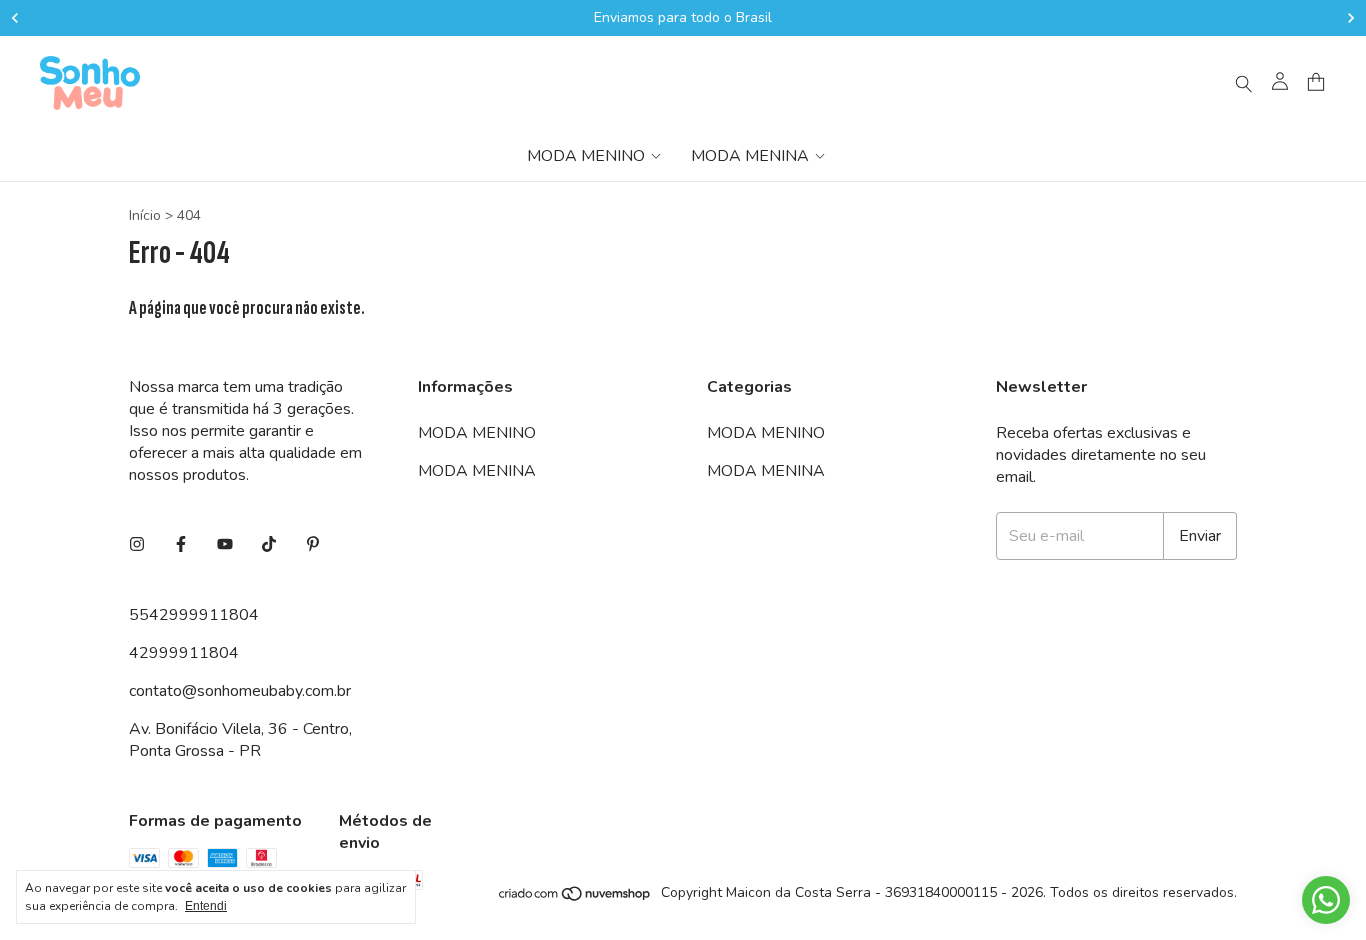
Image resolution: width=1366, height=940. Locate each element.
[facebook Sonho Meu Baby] (181, 545)
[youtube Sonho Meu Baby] (225, 545)
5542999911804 (194, 615)
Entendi (206, 906)
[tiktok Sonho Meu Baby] (269, 545)
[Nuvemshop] (575, 898)
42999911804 (184, 653)
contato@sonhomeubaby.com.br (240, 691)
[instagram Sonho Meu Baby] (137, 545)
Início (145, 215)
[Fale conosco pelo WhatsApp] (1326, 900)
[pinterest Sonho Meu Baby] (313, 545)
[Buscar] (1244, 83)
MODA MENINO (586, 156)
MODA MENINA (750, 156)
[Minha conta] (1280, 83)
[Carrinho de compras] (1316, 82)
